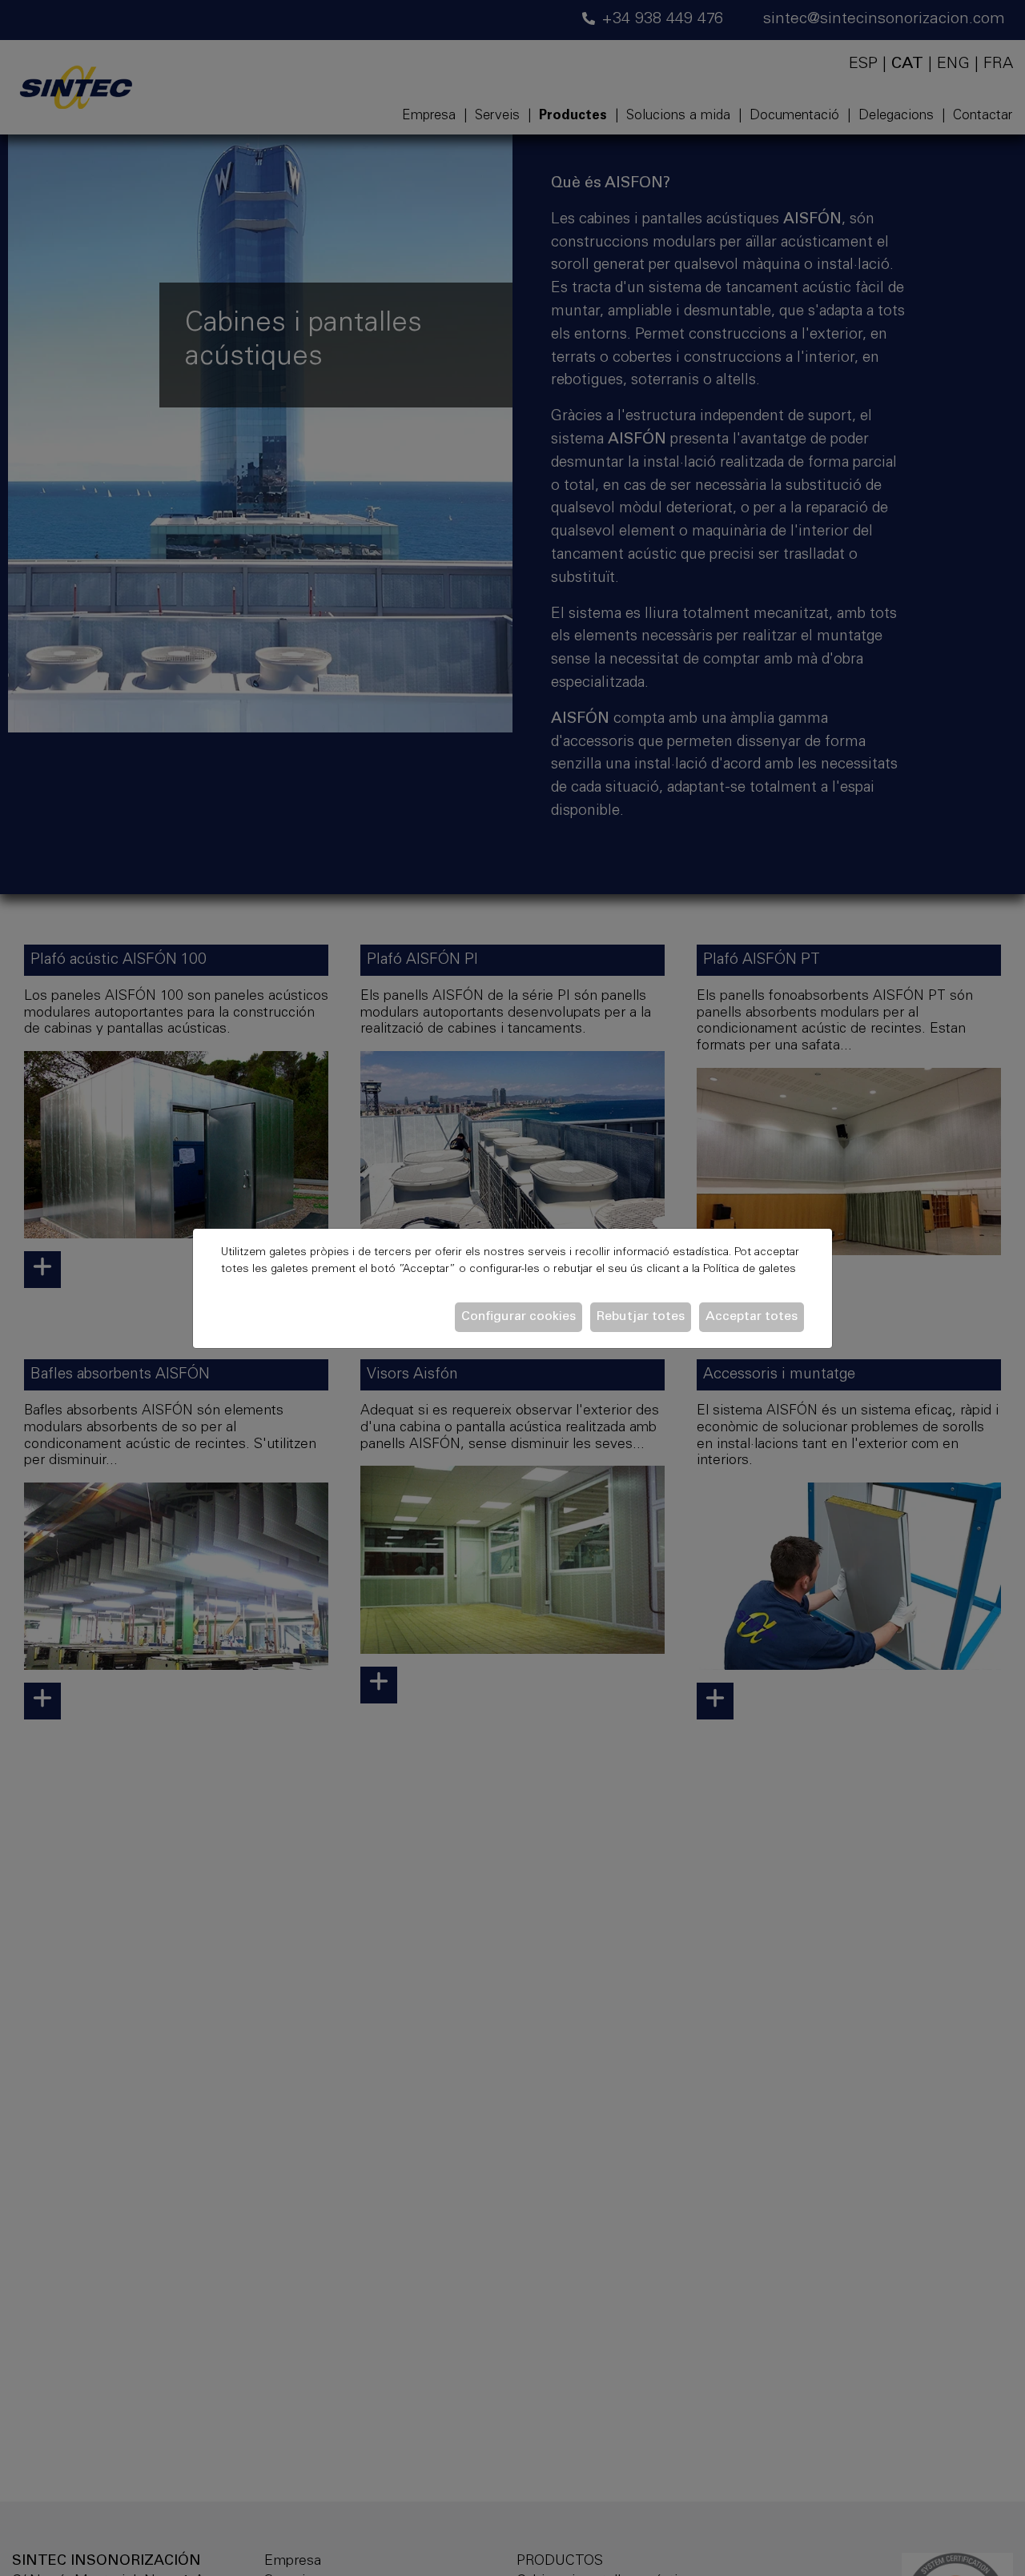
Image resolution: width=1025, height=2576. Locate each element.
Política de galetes (750, 1270)
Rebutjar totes (641, 1317)
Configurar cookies (519, 1317)
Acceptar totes (752, 1317)
